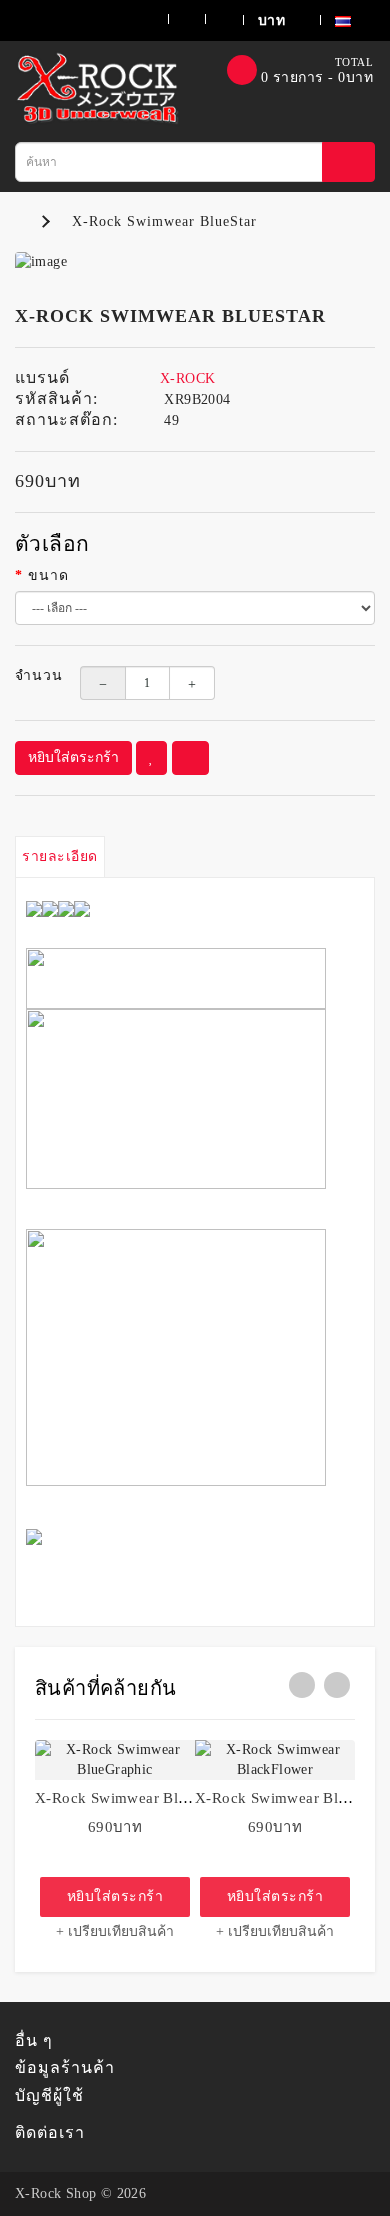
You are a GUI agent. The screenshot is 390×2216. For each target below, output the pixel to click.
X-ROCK (187, 378)
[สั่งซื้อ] (211, 19)
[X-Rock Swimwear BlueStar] (195, 262)
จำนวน (32, 675)
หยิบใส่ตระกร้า (73, 757)
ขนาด (48, 575)
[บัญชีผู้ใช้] (130, 19)
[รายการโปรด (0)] (174, 19)
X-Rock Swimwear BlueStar (164, 221)
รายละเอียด (60, 856)
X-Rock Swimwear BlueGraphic (141, 1798)
